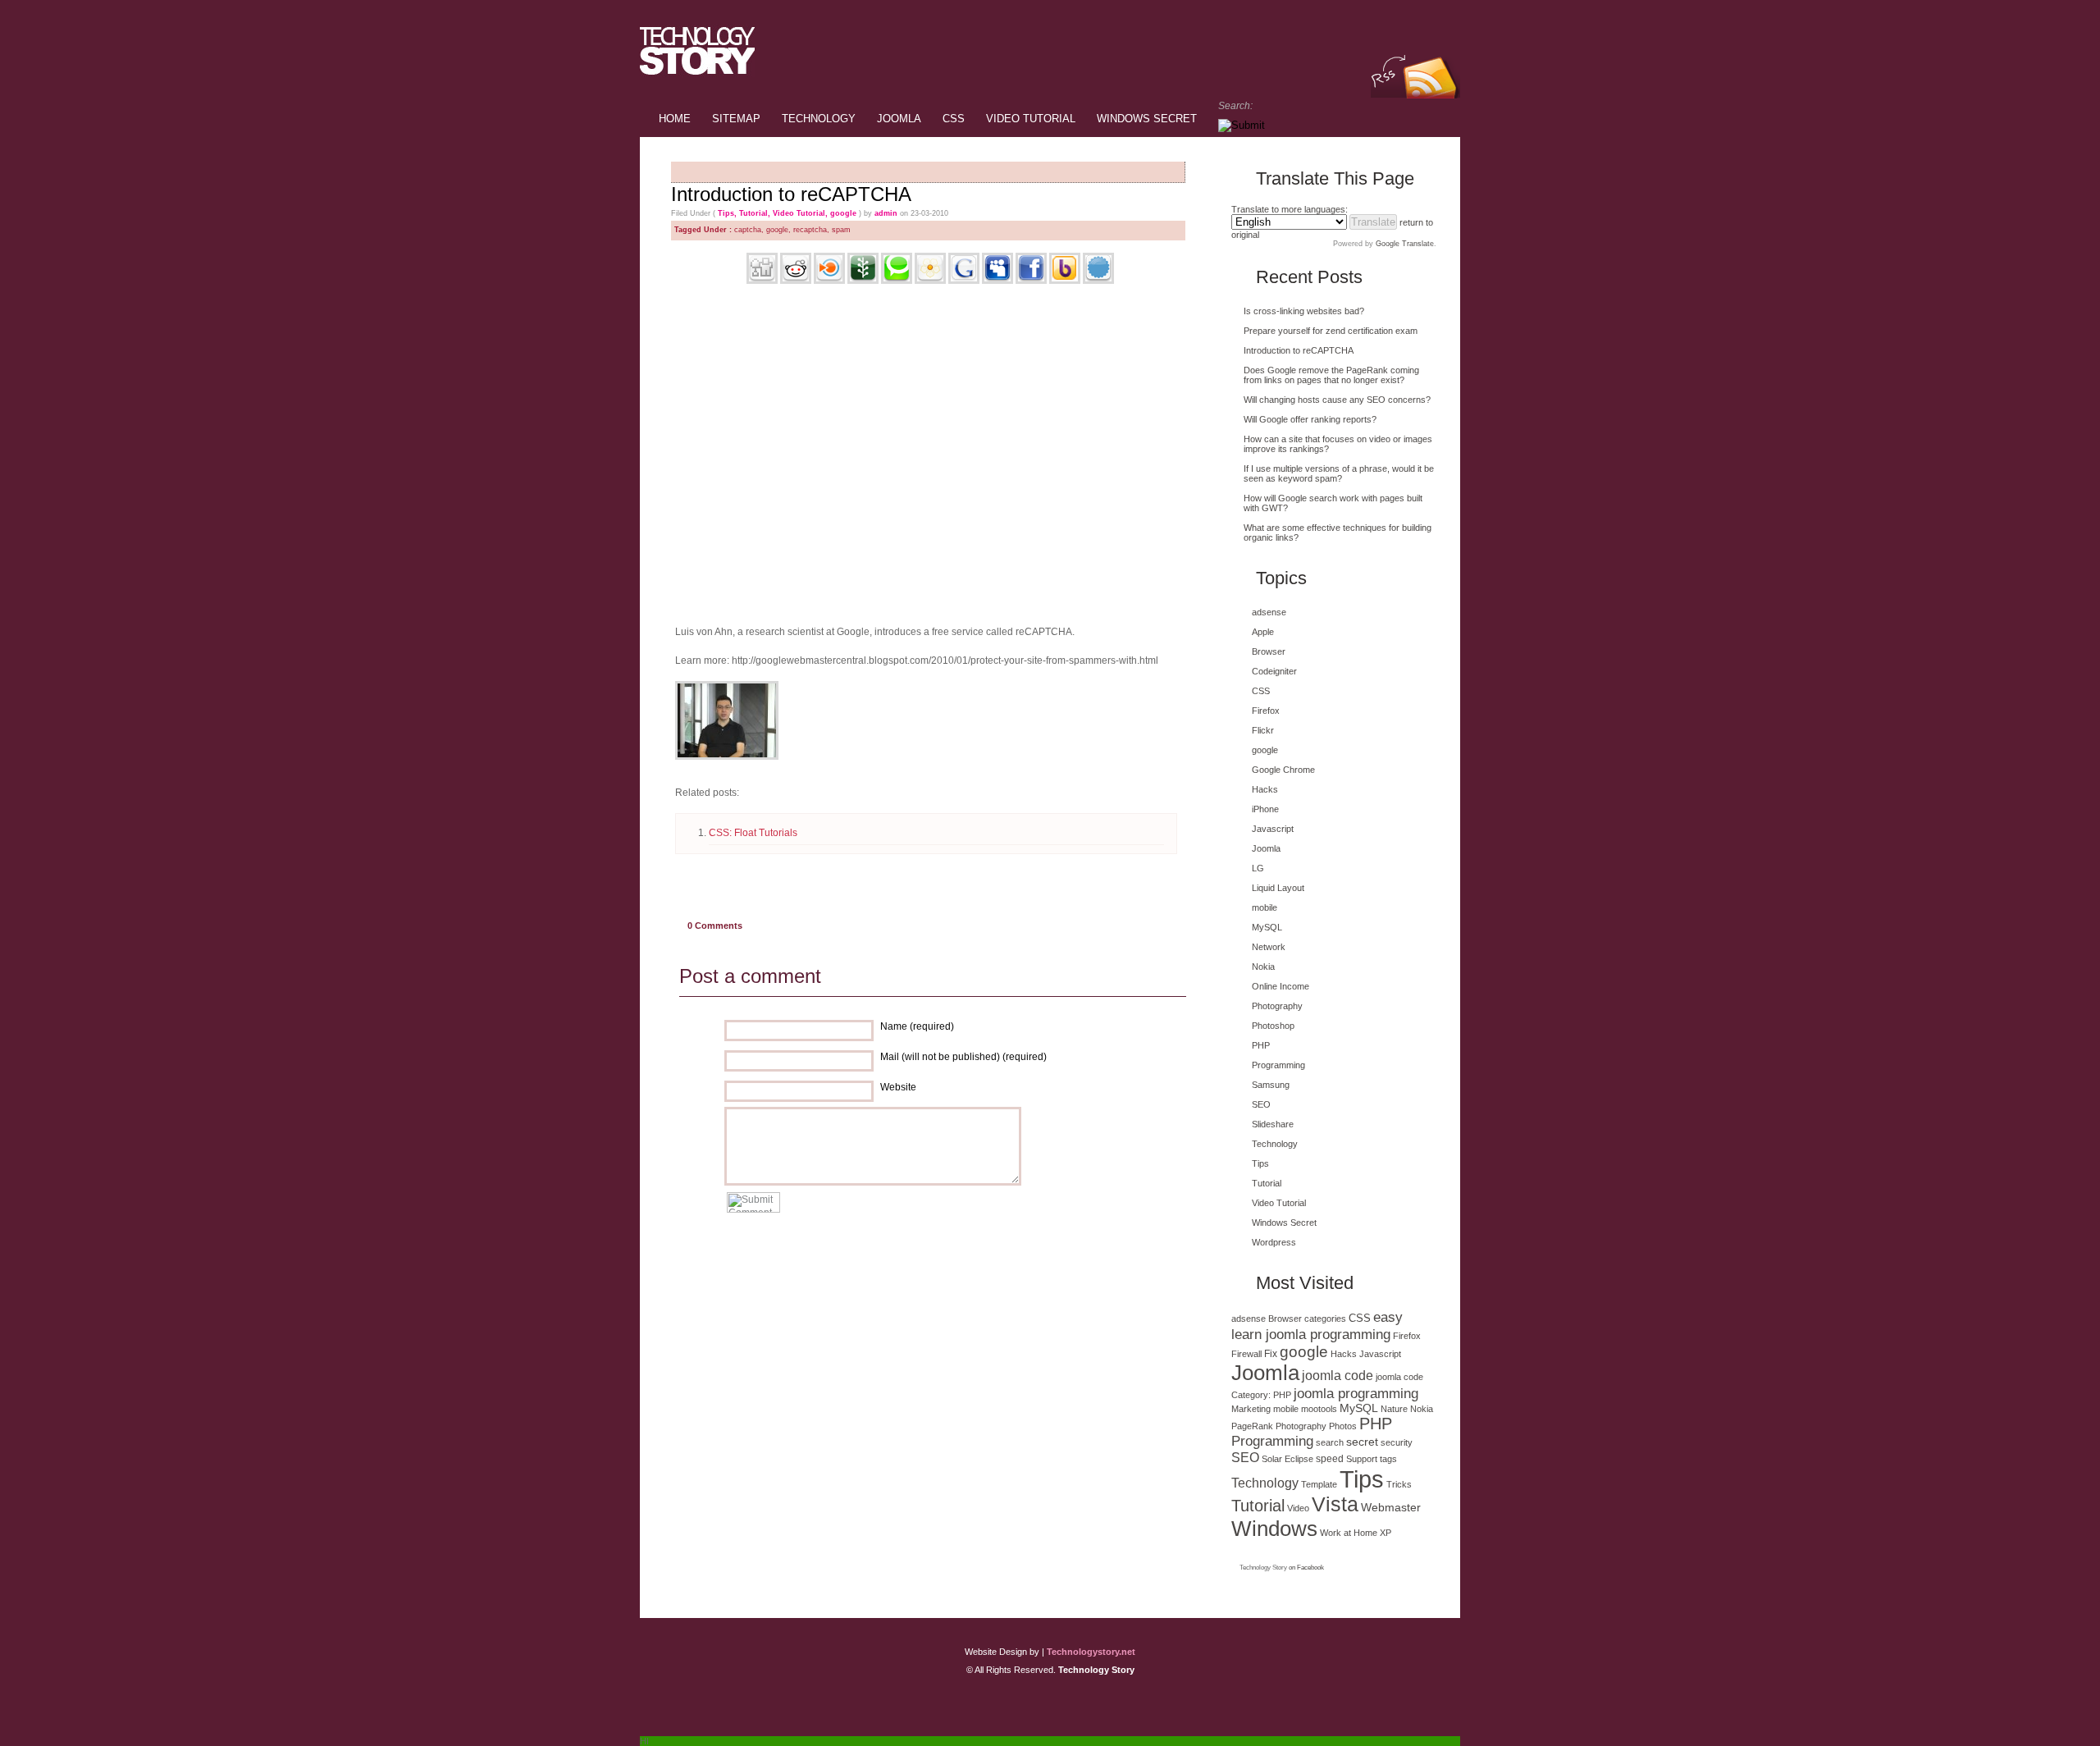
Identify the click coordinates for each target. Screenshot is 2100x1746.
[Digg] (762, 281)
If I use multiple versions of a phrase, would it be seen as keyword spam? (1339, 473)
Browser (1269, 651)
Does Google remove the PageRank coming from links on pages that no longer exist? (1331, 375)
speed (1330, 1458)
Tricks (1399, 1484)
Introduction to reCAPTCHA (791, 194)
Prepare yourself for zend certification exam (1331, 331)
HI (644, 1741)
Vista (1335, 1504)
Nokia (1263, 967)
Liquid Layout (1278, 888)
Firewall (1246, 1354)
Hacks (1265, 789)
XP (1386, 1533)
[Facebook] (1031, 281)
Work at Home (1349, 1533)
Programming (1278, 1065)
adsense (1269, 612)
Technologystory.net (1091, 1652)
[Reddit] (796, 281)
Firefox (1266, 711)
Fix (1271, 1354)
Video (1298, 1508)
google (843, 213)
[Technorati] (897, 281)
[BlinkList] (829, 281)
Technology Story (1263, 1568)
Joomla (899, 119)
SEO (1261, 1104)
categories (1325, 1319)
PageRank (1252, 1426)
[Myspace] (997, 281)
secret (1362, 1442)
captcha (748, 230)
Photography (1277, 1006)
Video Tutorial (1031, 119)
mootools (1319, 1409)
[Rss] (1428, 22)
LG (1258, 868)
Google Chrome (1283, 770)
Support (1362, 1459)
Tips (726, 213)
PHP (1261, 1045)
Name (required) (917, 1026)
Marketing (1251, 1409)
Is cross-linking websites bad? (1304, 311)
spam (841, 230)
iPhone (1265, 809)
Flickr (1263, 730)
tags (1388, 1459)
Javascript (1273, 829)
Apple (1263, 632)
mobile (1265, 907)
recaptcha (810, 230)
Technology (819, 119)
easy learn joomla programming (1317, 1325)
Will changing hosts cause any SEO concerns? (1337, 400)
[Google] (964, 281)
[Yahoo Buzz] (1065, 281)
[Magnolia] (930, 281)
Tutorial (753, 213)
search (1330, 1442)
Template (1319, 1484)
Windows (1274, 1529)
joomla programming (1356, 1393)
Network (1269, 947)
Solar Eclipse (1287, 1459)
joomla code (1338, 1376)
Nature (1394, 1409)
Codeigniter (1274, 671)
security (1397, 1442)
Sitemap (736, 119)
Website (898, 1087)
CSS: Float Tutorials (753, 833)
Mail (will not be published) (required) (963, 1057)
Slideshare (1273, 1124)
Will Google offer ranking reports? (1310, 419)
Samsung (1271, 1085)
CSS (954, 119)
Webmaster (1391, 1507)
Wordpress (1274, 1242)
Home (675, 119)
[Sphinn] (1098, 281)
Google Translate (1405, 244)
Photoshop (1273, 1026)
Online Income (1281, 986)
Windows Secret (1147, 119)
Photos (1343, 1426)
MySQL (1267, 927)
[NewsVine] (863, 281)
